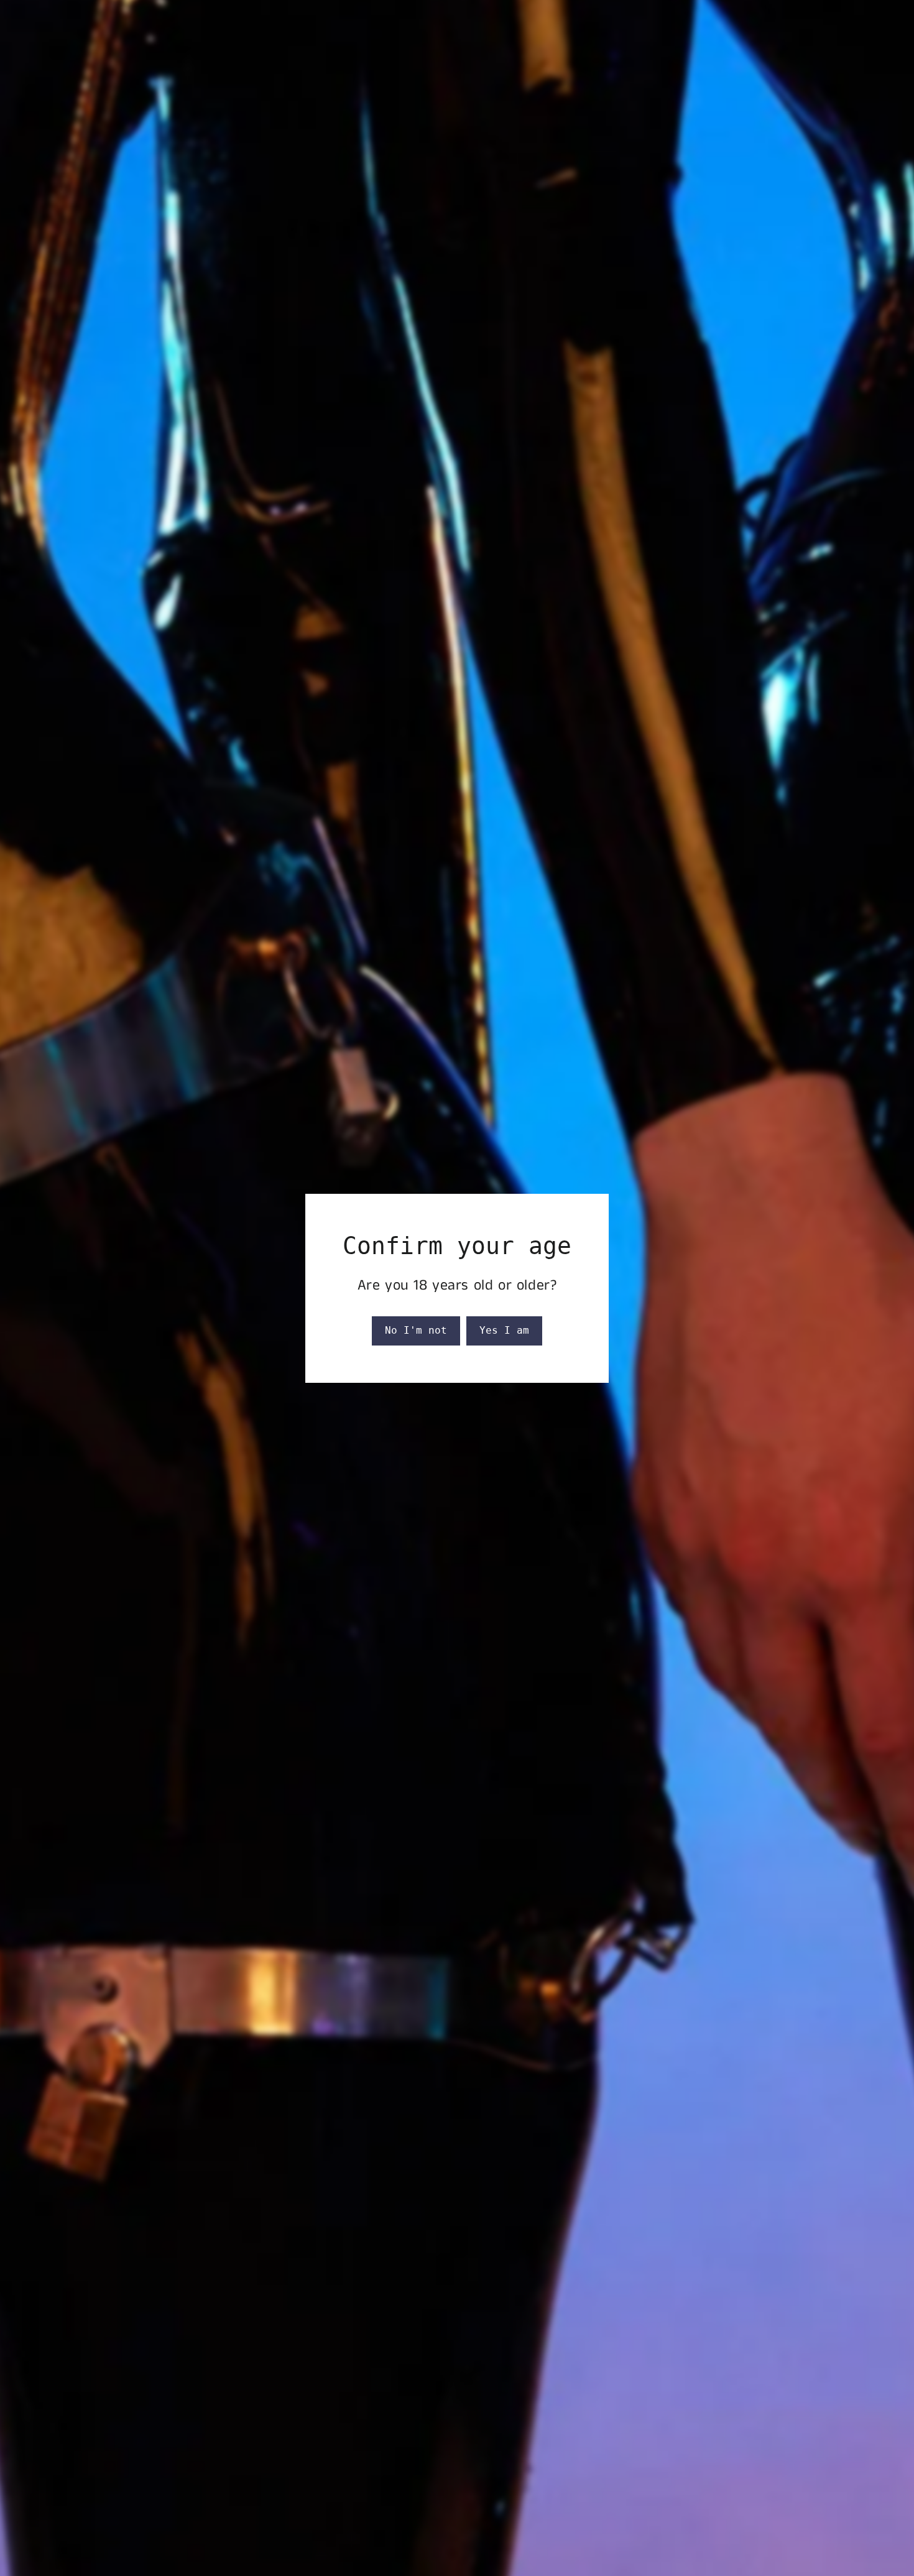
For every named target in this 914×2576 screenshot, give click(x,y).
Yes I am (504, 1330)
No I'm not (416, 1330)
